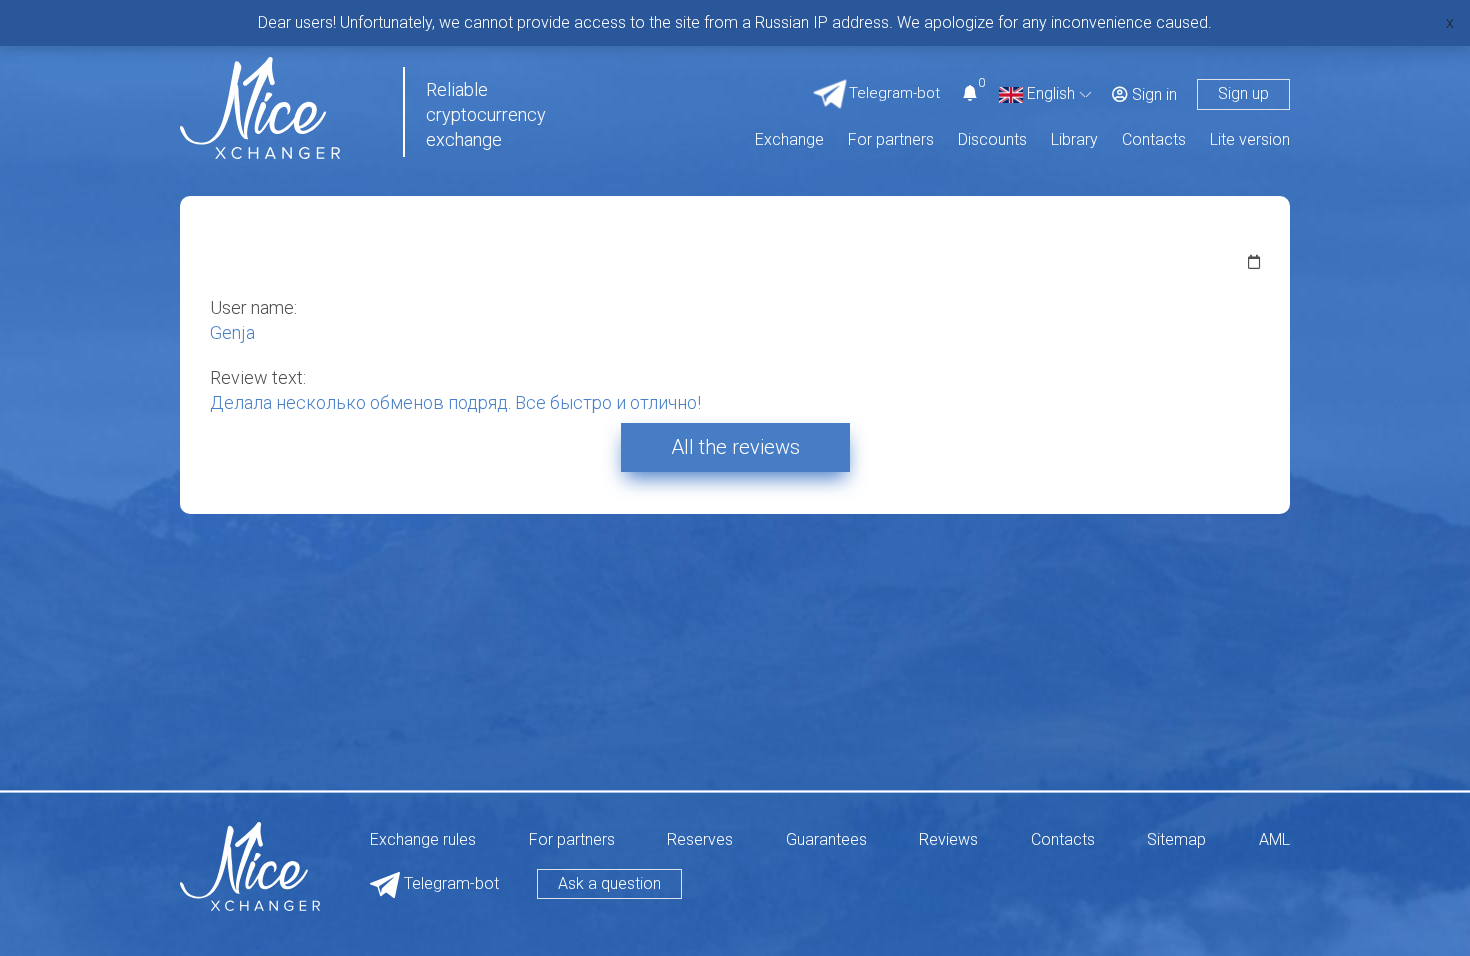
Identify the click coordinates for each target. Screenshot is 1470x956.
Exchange (789, 140)
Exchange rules (423, 840)
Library (1074, 140)
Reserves (700, 840)
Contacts (1154, 140)
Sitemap (1176, 840)
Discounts (992, 140)
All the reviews (735, 447)
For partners (891, 140)
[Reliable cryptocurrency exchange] (260, 106)
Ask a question (609, 883)
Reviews (948, 840)
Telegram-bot (449, 883)
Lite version (1250, 140)
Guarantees (826, 840)
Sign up (1243, 93)
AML (1274, 840)
